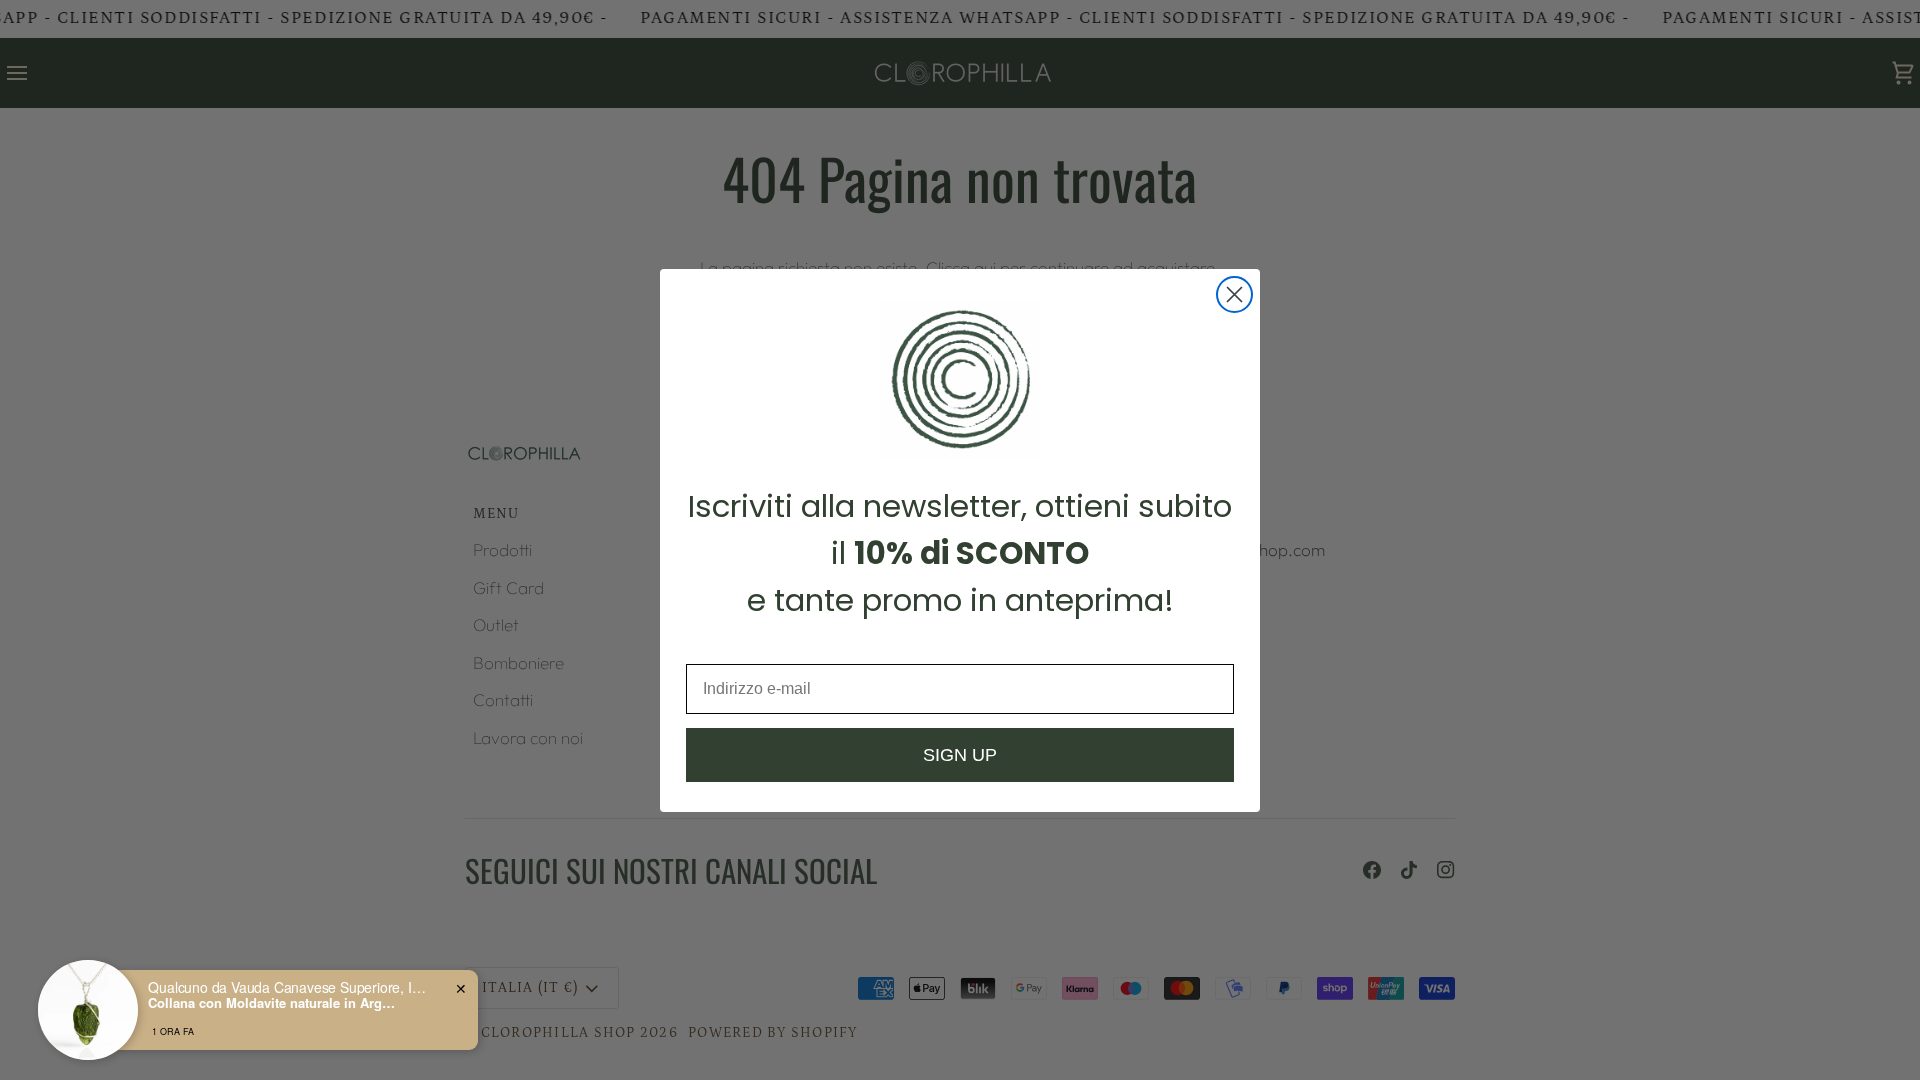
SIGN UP (960, 755)
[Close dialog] (1234, 294)
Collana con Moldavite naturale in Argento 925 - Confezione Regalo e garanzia (273, 1003)
